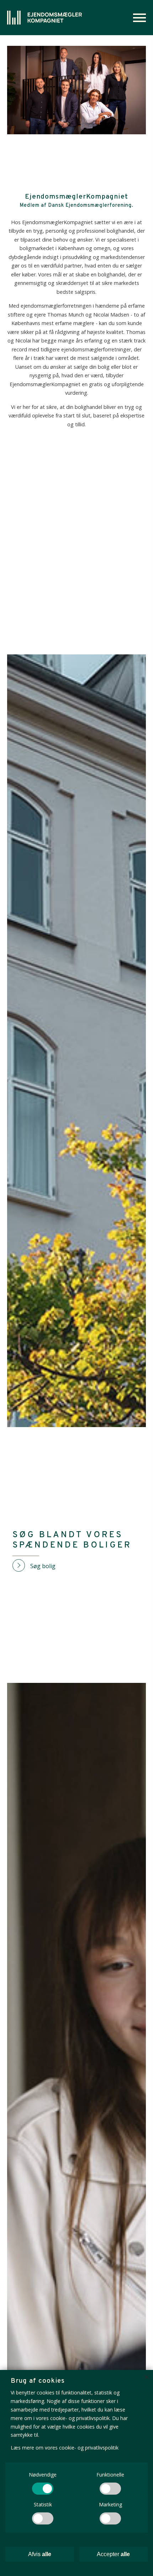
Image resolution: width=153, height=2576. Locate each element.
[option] (76, 90)
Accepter (113, 2554)
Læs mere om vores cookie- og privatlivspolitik (65, 2448)
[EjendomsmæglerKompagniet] (44, 18)
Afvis (40, 2554)
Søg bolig (43, 1566)
